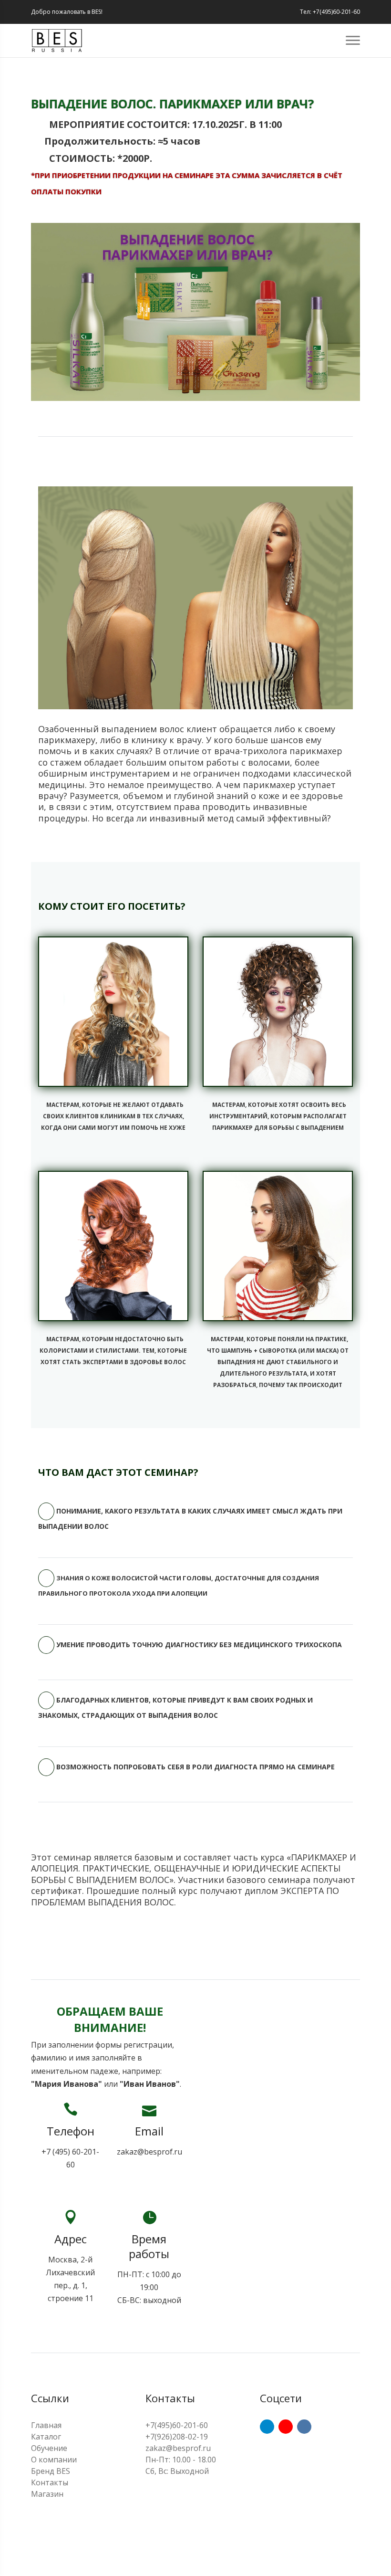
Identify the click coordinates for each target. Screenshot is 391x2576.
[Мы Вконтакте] (304, 2427)
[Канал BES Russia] (286, 2427)
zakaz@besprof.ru (149, 2152)
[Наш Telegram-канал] (267, 2427)
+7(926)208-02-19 (177, 2437)
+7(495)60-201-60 (177, 2425)
